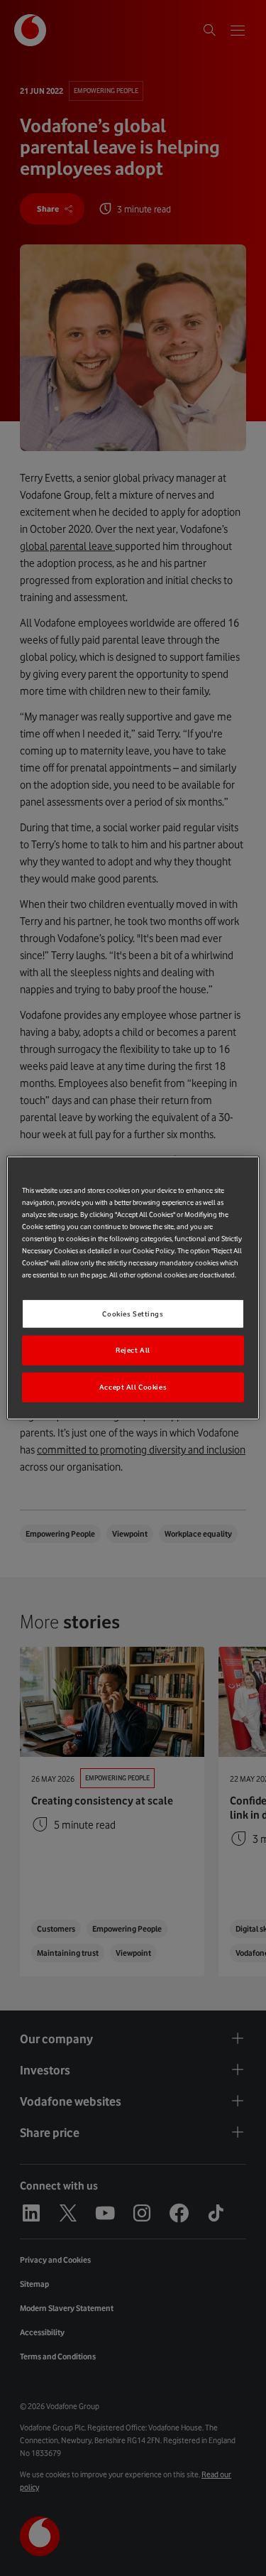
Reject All (133, 1350)
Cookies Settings (133, 1313)
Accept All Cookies (133, 1387)
